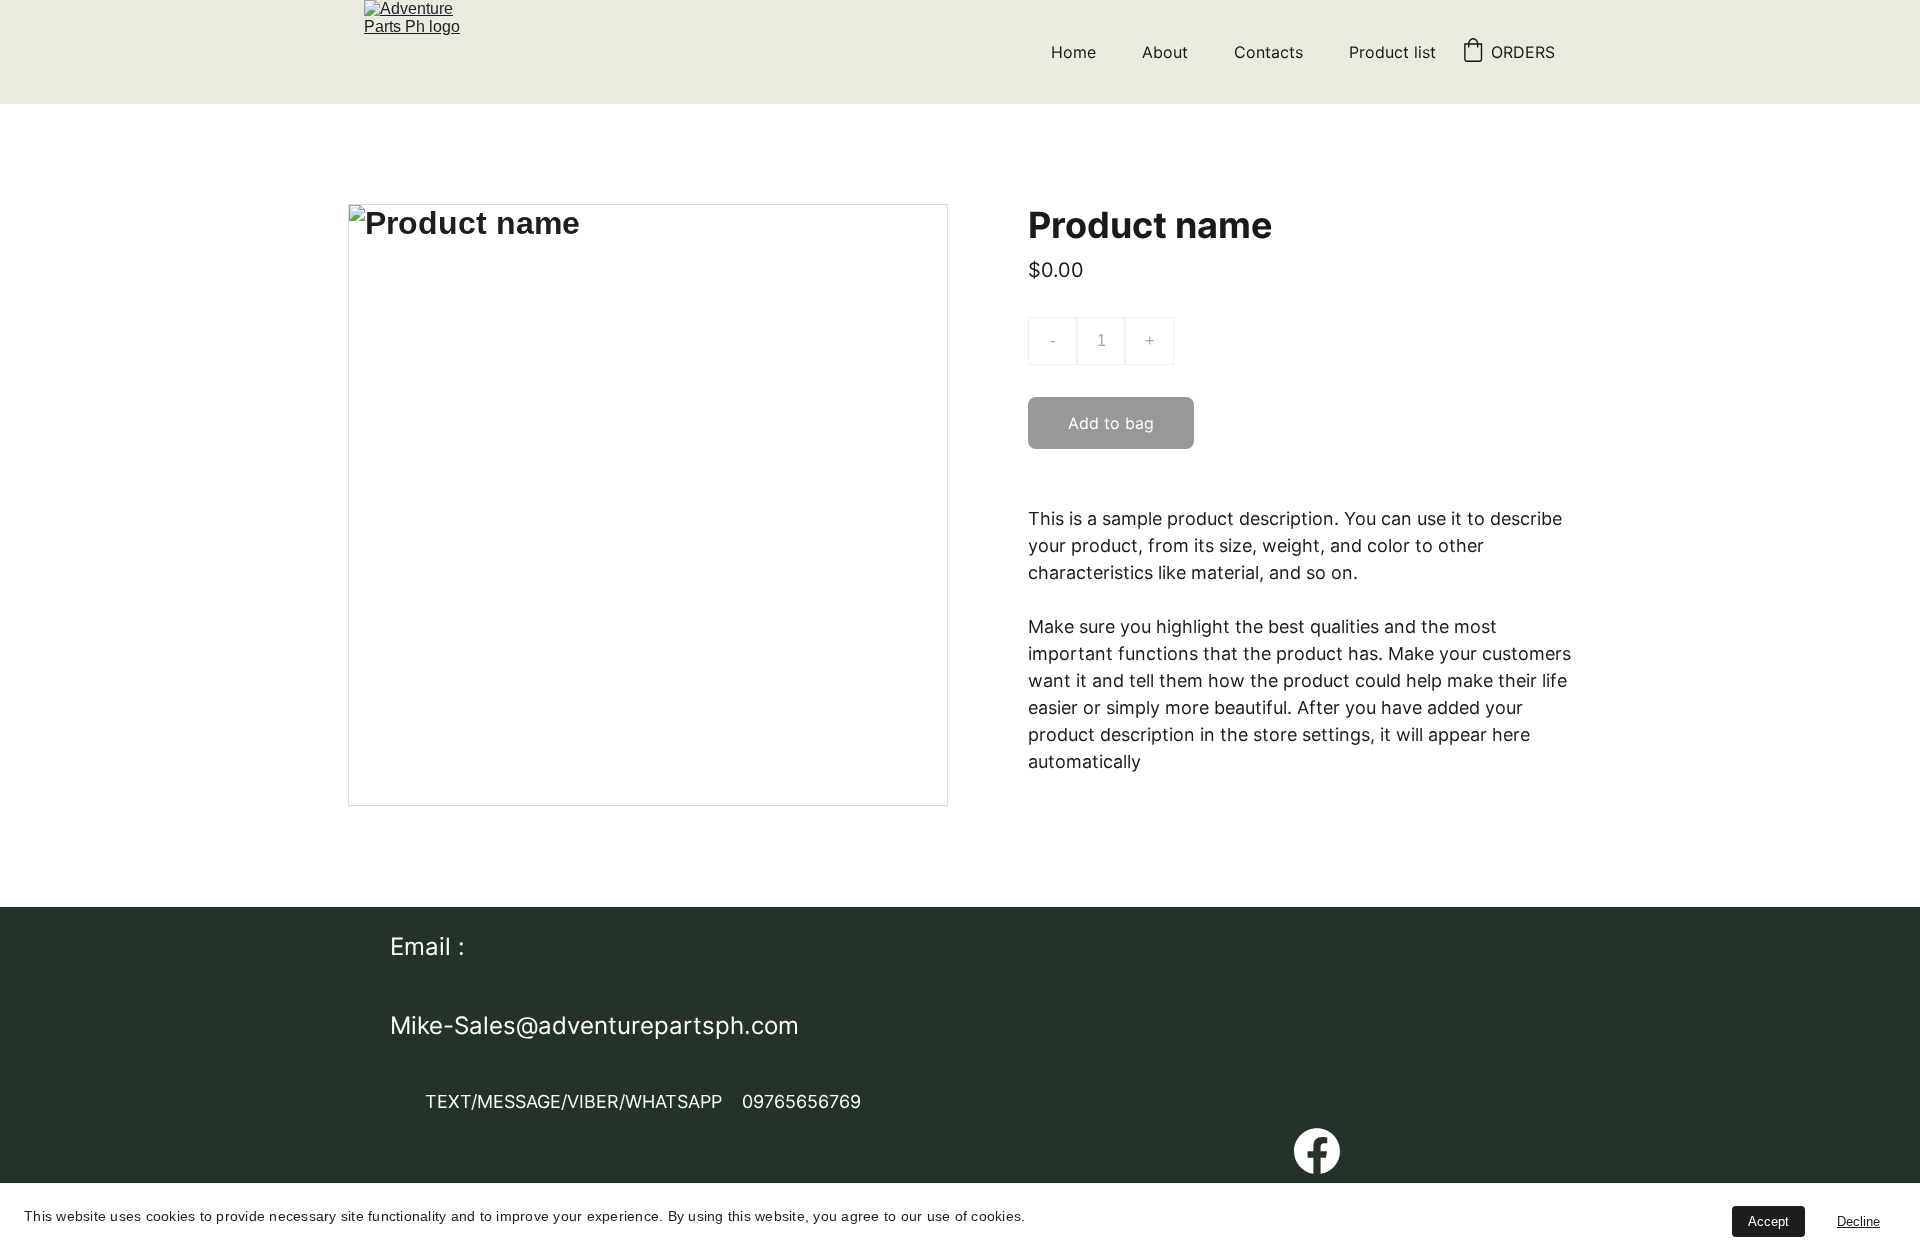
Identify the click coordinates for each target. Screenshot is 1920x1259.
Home (1073, 52)
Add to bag (1111, 423)
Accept (1768, 1221)
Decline (1858, 1221)
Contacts (1268, 52)
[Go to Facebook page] (1317, 1151)
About (1165, 52)
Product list (1392, 52)
